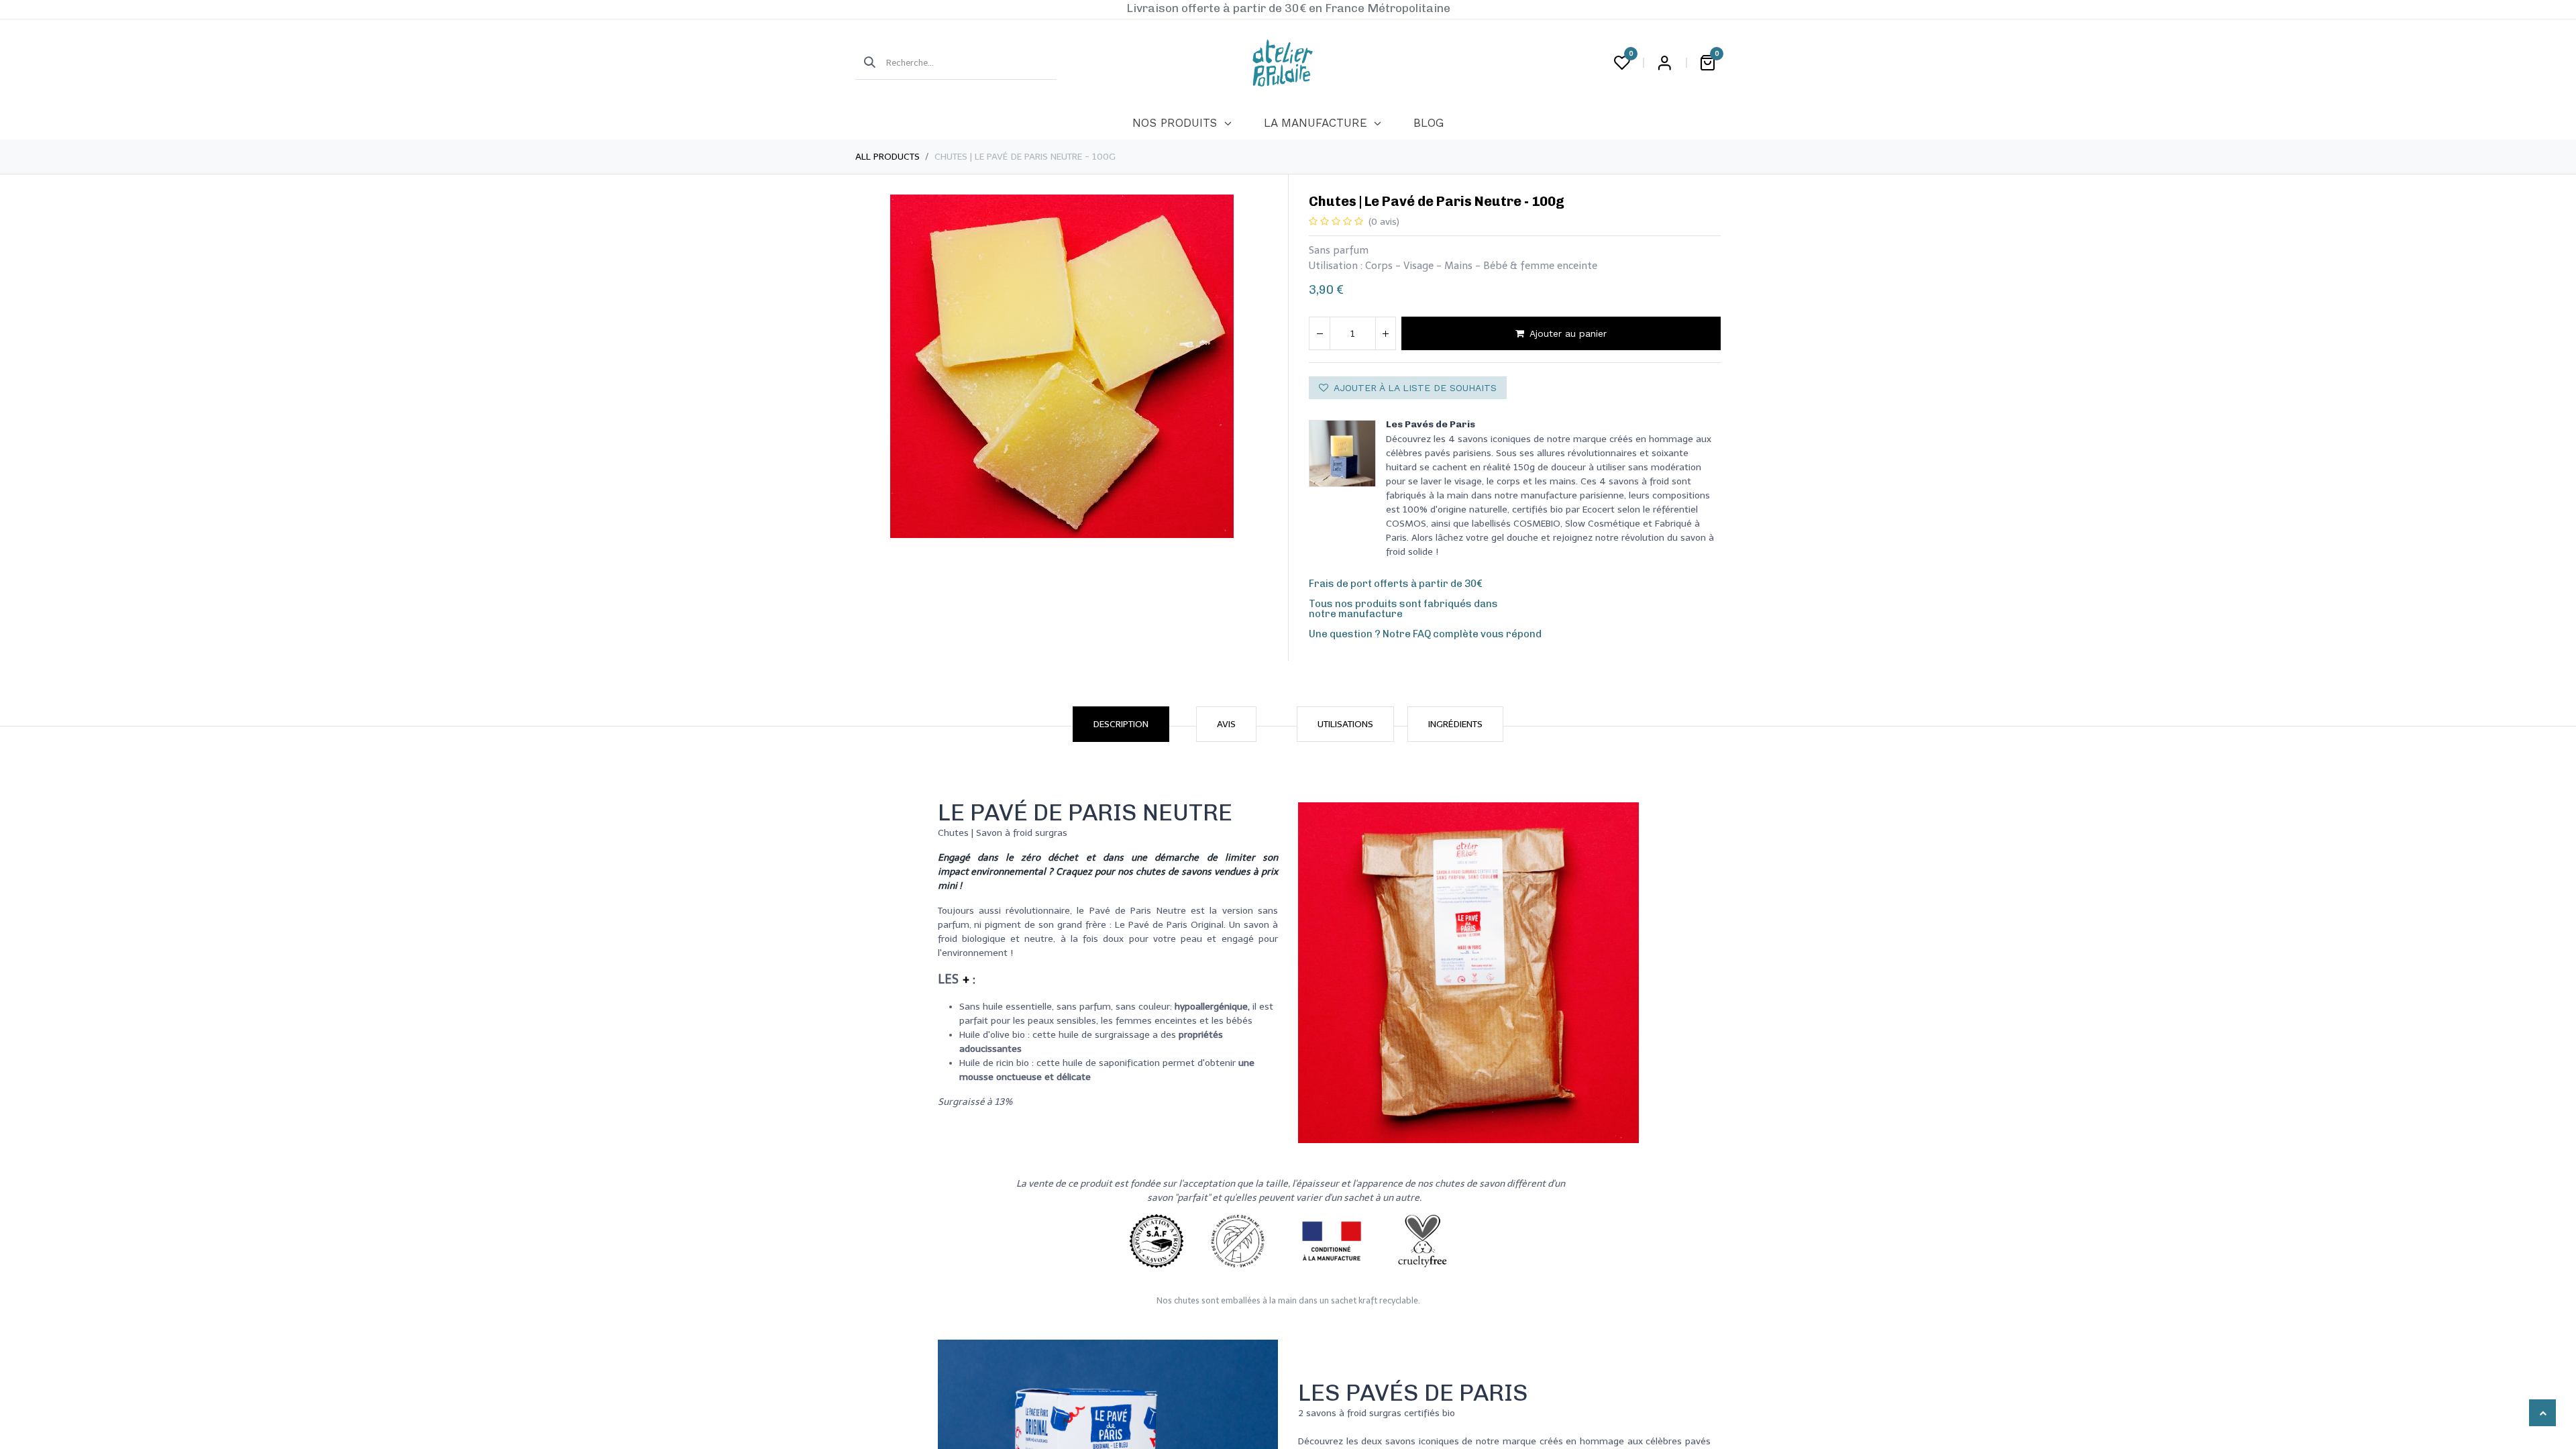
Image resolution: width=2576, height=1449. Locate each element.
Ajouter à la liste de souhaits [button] (1415, 388)
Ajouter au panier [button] (1568, 333)
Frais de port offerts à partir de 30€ (1396, 584)
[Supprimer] (1320, 333)
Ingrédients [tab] (1455, 724)
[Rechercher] (865, 63)
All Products (888, 157)
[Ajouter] (1385, 333)
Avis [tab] (1226, 724)
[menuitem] (1182, 123)
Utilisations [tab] (1345, 724)
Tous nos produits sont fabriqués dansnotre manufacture (1403, 609)
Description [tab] (1121, 724)
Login (1664, 63)
